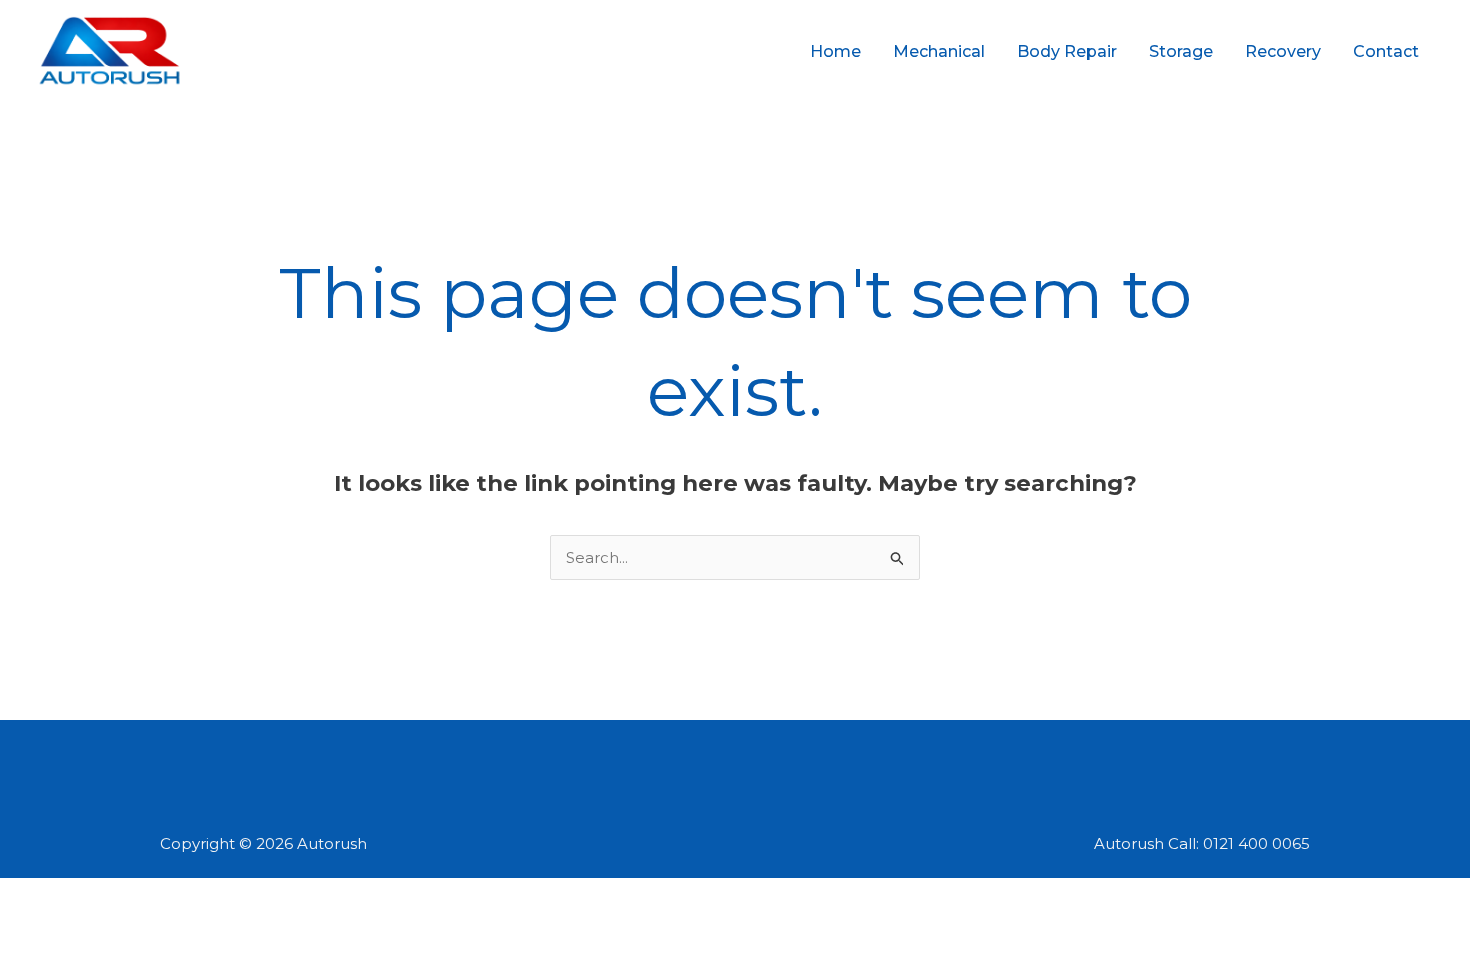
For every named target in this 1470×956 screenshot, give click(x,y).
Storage (1181, 51)
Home (835, 51)
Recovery (1283, 51)
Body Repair (1067, 51)
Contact (1386, 51)
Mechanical (939, 51)
